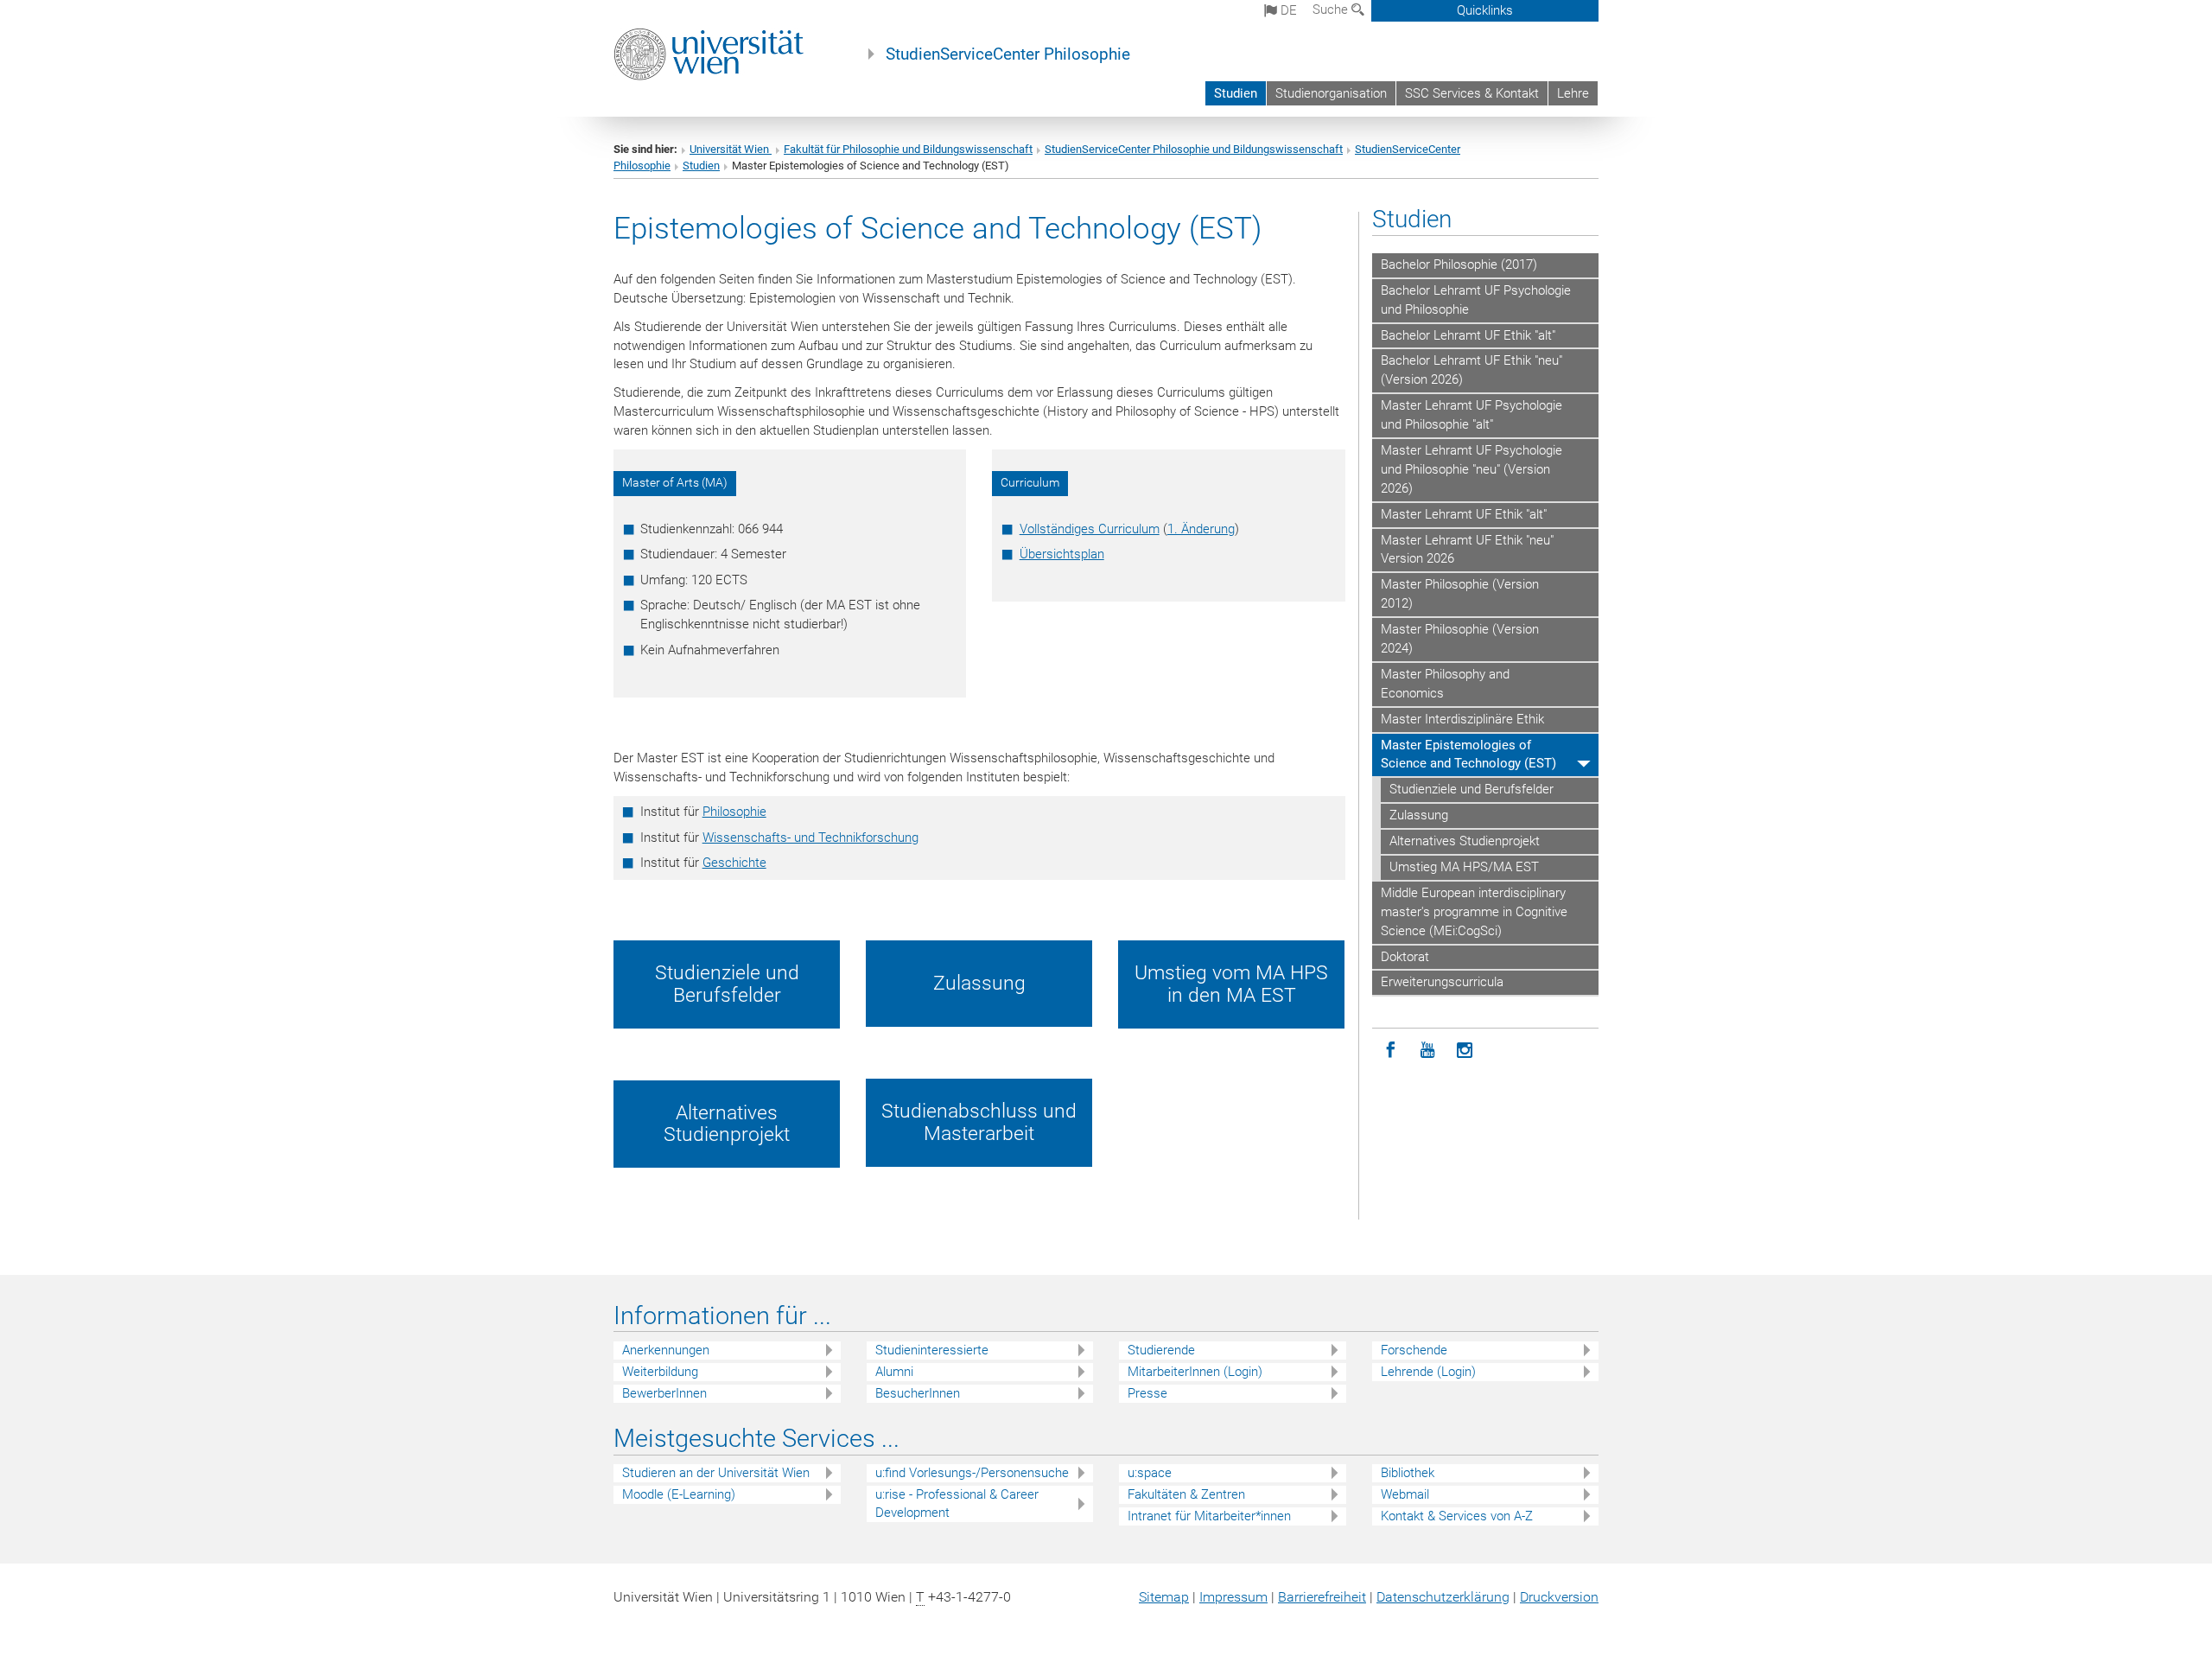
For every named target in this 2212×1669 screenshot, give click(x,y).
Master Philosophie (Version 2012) (1460, 594)
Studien (1236, 93)
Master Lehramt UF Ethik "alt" (1464, 514)
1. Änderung (1201, 529)
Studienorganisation (1331, 93)
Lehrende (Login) (1428, 1372)
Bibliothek (1408, 1473)
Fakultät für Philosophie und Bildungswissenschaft (908, 149)
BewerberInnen (664, 1393)
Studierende (1161, 1350)
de (1287, 10)
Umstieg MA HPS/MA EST (1464, 867)
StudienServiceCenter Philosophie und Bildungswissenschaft (1194, 149)
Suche (1332, 10)
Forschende (1414, 1350)
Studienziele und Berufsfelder (1471, 789)
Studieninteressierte (932, 1350)
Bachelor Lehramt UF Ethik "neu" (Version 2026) (1471, 370)
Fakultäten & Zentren (1186, 1494)
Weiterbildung (660, 1372)
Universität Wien (731, 149)
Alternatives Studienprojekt (1465, 841)
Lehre (1573, 93)
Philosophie (734, 812)
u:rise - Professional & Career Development (957, 1503)
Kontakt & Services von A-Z (1457, 1516)
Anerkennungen (666, 1350)
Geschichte (734, 863)
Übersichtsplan (1062, 554)
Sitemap (1164, 1597)
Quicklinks (1485, 10)
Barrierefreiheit (1322, 1597)
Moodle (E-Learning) (679, 1494)
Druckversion (1559, 1597)
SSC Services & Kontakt (1472, 93)
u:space (1150, 1473)
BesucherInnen (918, 1393)
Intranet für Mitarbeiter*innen (1209, 1516)
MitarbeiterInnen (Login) (1195, 1372)
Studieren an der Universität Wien (716, 1473)
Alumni (894, 1372)
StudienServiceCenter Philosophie (1008, 54)
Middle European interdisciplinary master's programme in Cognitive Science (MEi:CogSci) (1474, 912)
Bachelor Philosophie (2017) (1459, 264)
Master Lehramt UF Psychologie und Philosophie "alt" (1471, 415)
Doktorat (1405, 957)
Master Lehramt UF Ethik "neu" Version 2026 (1467, 550)
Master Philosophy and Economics (1445, 684)
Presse (1147, 1393)
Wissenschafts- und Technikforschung (810, 838)
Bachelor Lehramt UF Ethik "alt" (1468, 335)
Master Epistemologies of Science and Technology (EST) (1468, 755)
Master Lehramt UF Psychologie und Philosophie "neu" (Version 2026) (1471, 469)
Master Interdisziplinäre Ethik (1462, 719)
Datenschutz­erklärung (1443, 1597)
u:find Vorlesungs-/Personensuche (972, 1473)
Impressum (1233, 1597)
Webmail (1405, 1494)
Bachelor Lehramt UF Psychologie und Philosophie (1476, 300)
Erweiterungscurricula (1442, 982)
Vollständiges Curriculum (1090, 529)
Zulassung (1419, 815)
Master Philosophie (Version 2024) (1460, 639)
